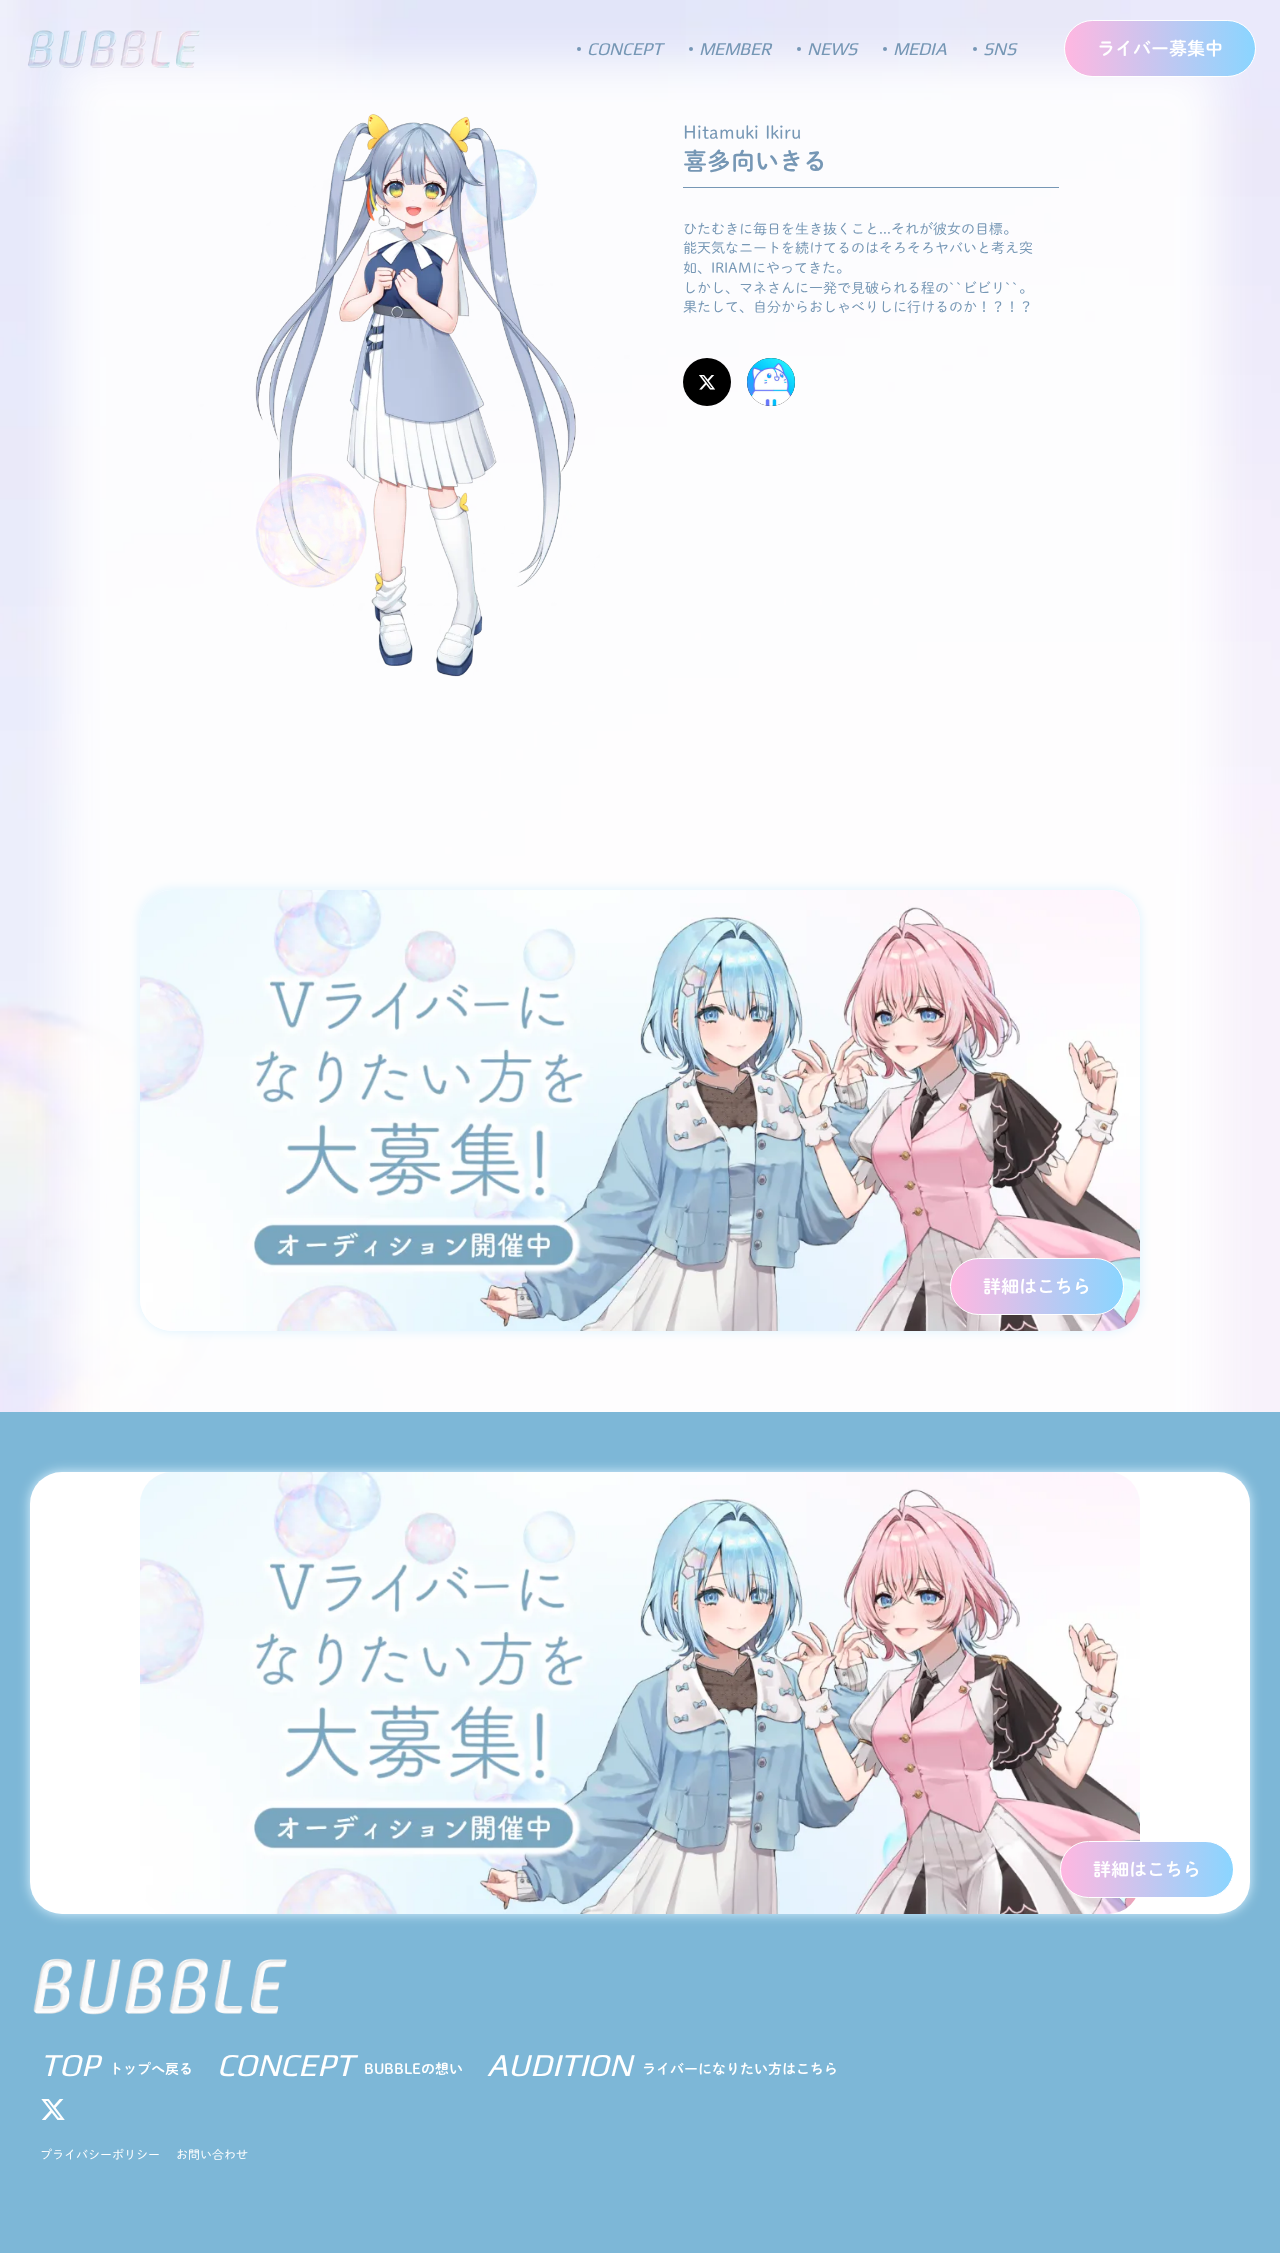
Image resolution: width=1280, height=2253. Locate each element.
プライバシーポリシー (100, 2154)
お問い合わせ (212, 2154)
